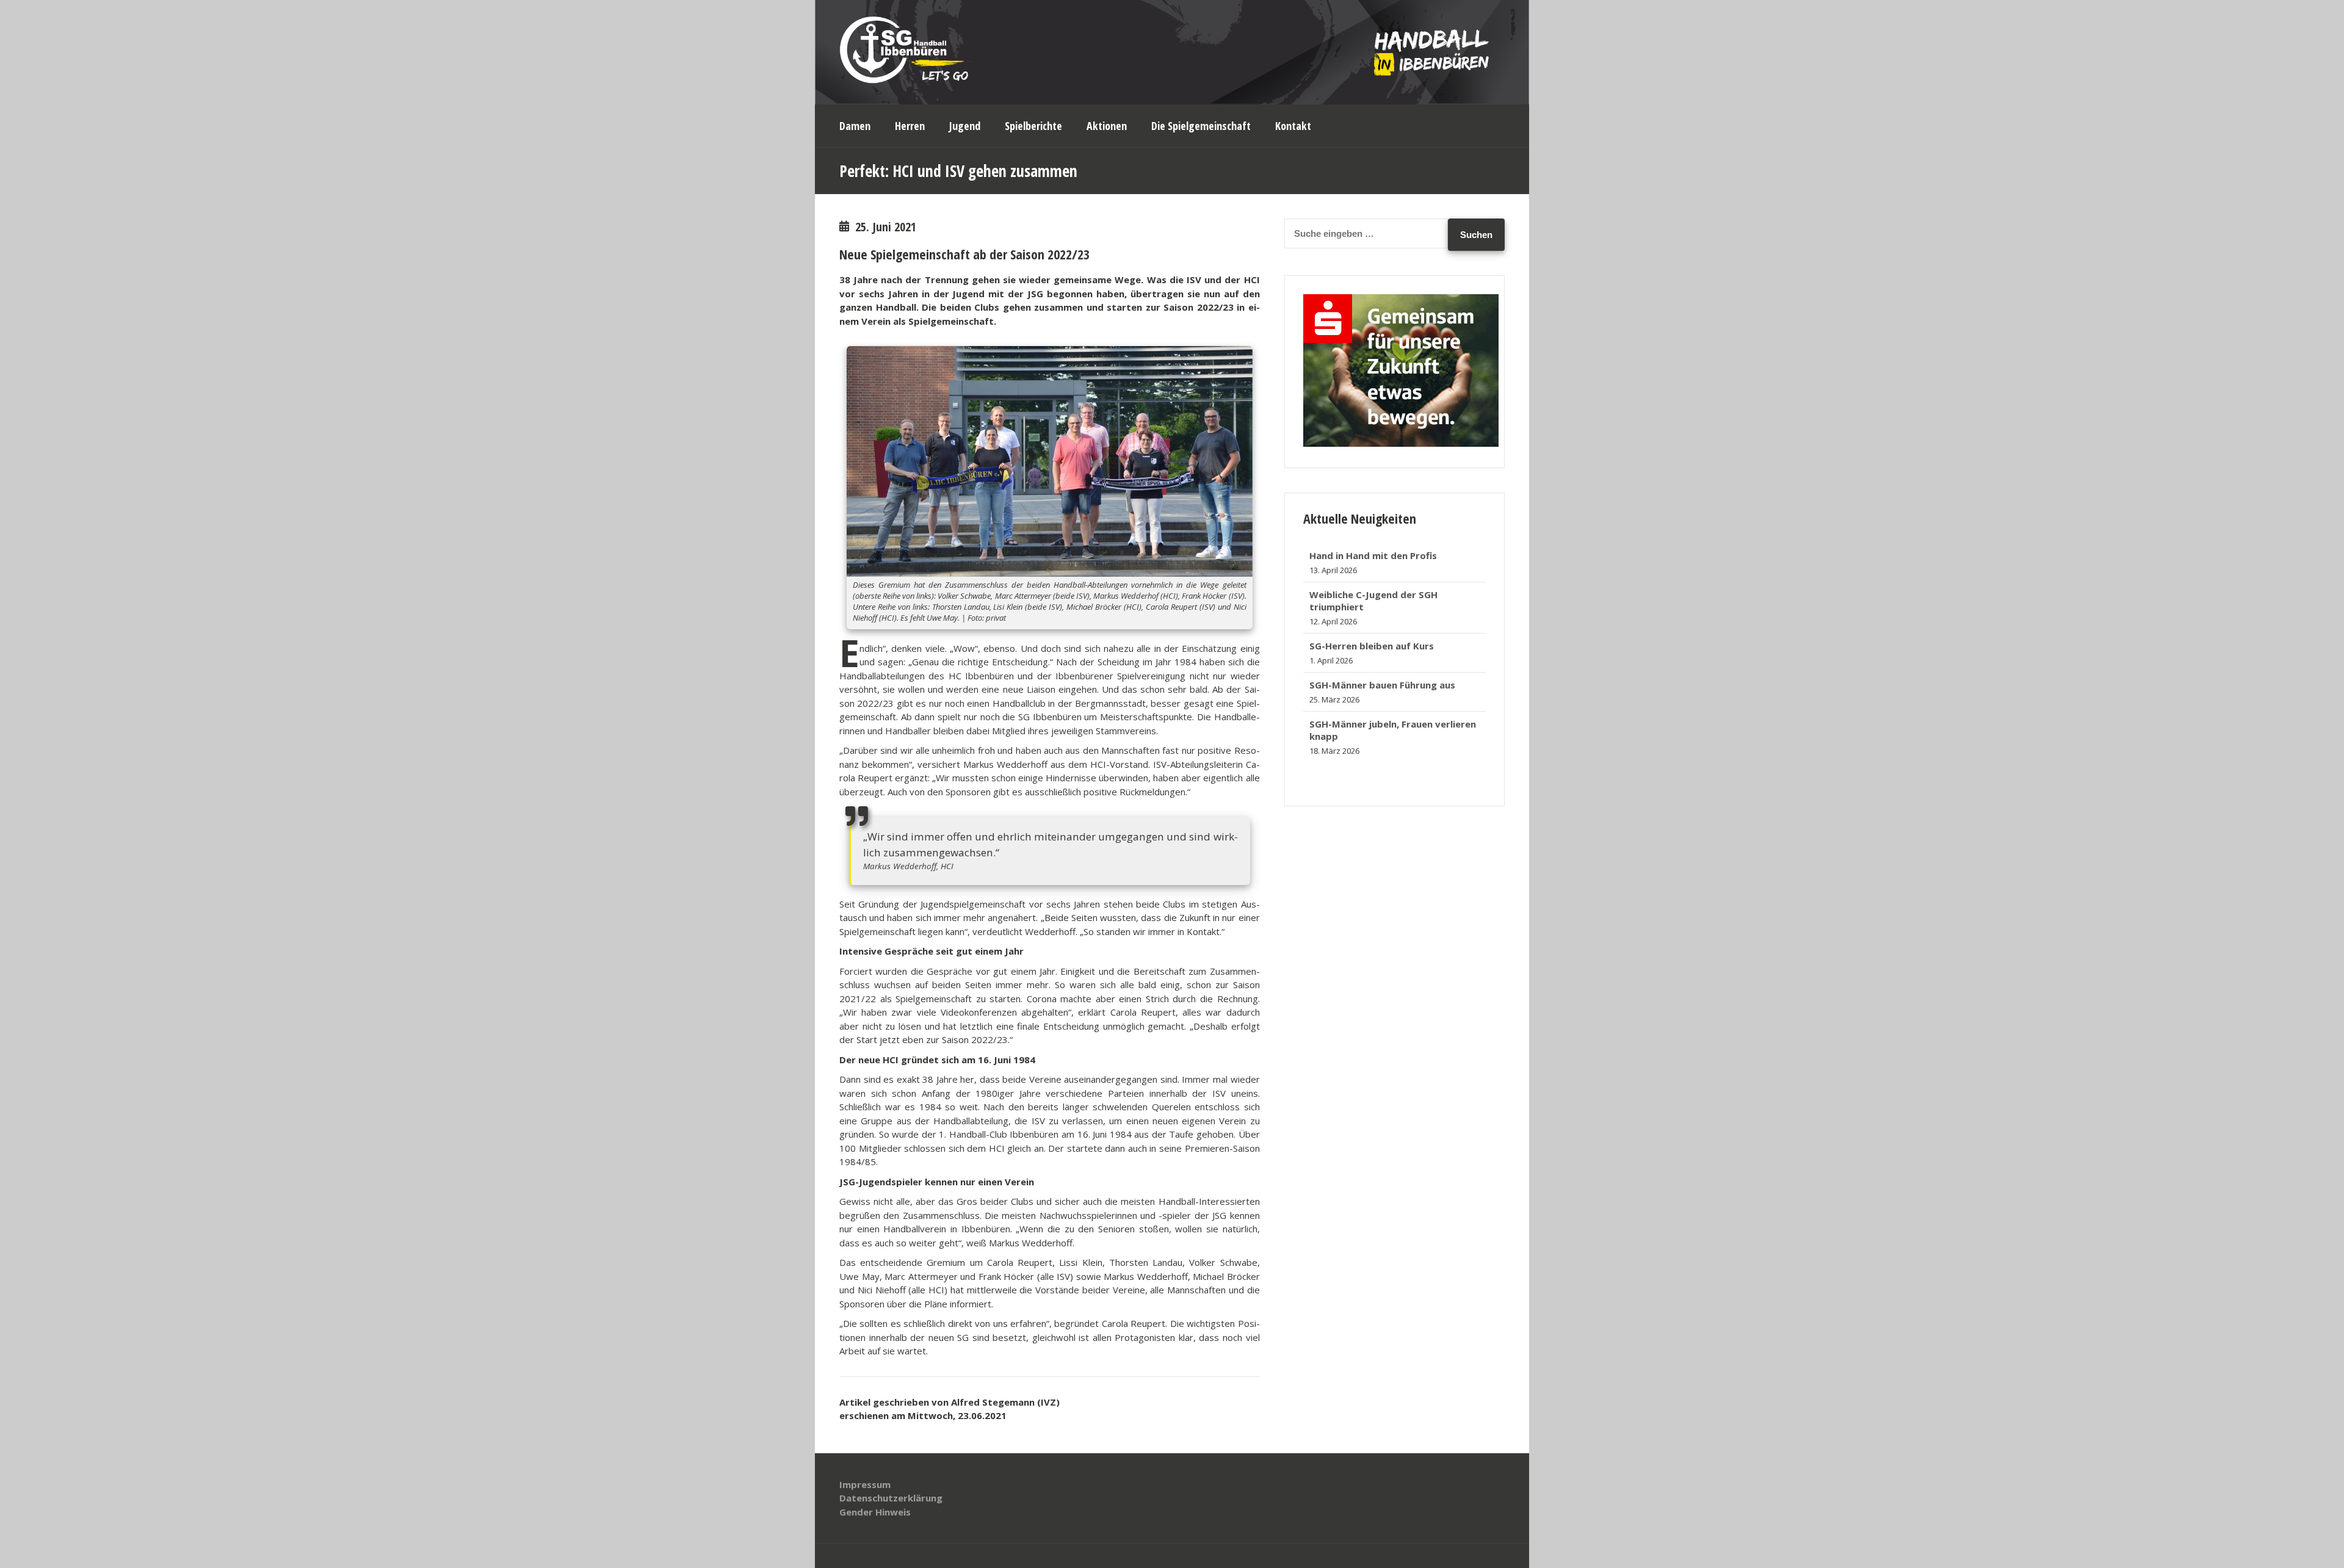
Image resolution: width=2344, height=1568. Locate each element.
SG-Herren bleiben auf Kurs (1372, 607)
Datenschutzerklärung (891, 1498)
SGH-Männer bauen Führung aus (1382, 646)
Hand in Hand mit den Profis (1373, 736)
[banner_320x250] (1401, 443)
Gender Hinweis (875, 1512)
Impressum (865, 1484)
